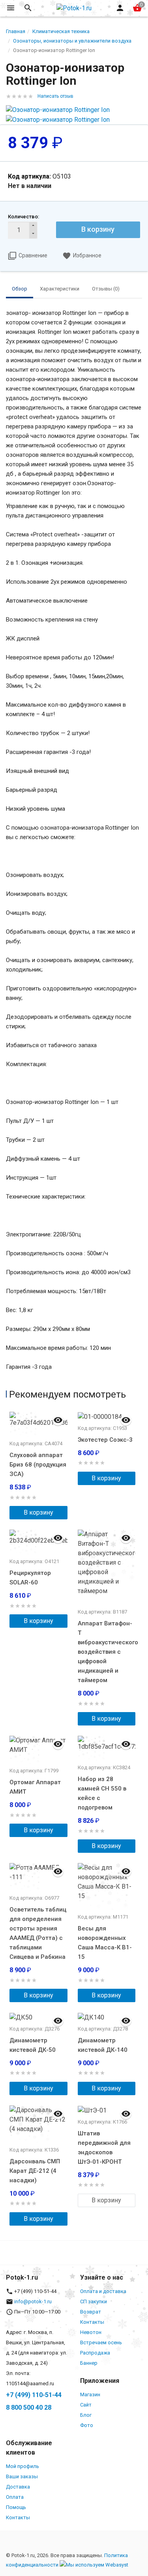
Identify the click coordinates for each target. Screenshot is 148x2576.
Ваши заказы (22, 2476)
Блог (86, 2415)
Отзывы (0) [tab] (106, 289)
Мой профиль (22, 2466)
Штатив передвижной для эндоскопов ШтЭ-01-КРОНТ (104, 2148)
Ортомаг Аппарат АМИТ (35, 1787)
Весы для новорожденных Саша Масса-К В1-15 (105, 1943)
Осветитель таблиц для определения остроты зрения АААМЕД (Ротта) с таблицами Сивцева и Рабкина (38, 1933)
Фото (87, 2425)
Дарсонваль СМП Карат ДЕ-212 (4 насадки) (35, 2171)
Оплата (15, 2497)
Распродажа (95, 2353)
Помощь (16, 2507)
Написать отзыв (55, 96)
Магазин (90, 2395)
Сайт (86, 2405)
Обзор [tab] (20, 289)
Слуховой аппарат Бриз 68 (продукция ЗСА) (38, 1465)
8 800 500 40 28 (29, 2408)
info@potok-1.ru (33, 2301)
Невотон (91, 2332)
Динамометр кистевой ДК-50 (33, 2045)
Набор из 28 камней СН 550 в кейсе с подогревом (102, 1793)
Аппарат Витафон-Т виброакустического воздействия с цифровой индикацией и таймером (107, 1652)
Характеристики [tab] (60, 289)
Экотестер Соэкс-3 (105, 1440)
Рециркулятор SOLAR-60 (30, 1578)
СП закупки (94, 2301)
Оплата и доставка (103, 2291)
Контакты (92, 2322)
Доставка (18, 2487)
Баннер (89, 2363)
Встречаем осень (101, 2342)
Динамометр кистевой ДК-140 (103, 2045)
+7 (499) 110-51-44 (34, 2395)
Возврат (91, 2312)
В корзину (98, 229)
